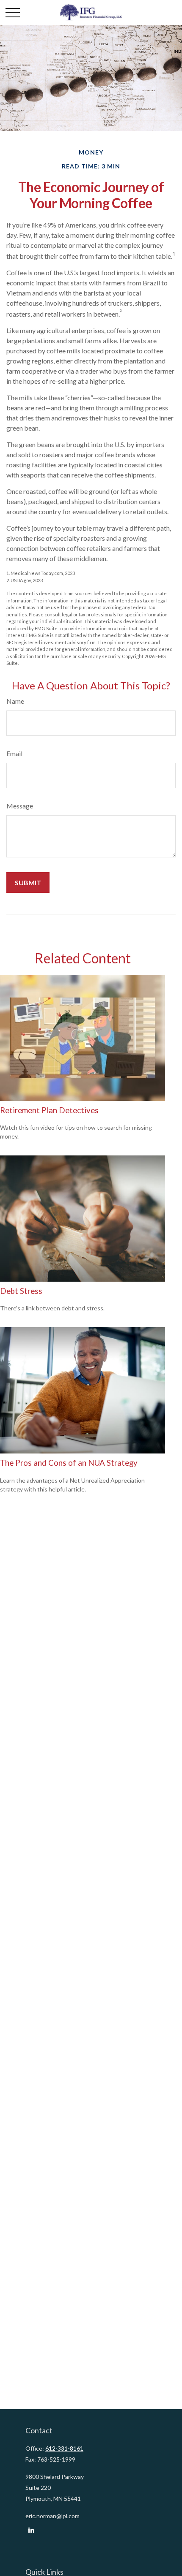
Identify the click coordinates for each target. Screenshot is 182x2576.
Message (20, 806)
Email (14, 753)
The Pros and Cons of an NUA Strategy (69, 1463)
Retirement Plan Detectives (49, 1110)
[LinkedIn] (31, 2530)
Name (15, 701)
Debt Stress (21, 1291)
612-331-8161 (64, 2448)
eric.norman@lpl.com (52, 2516)
